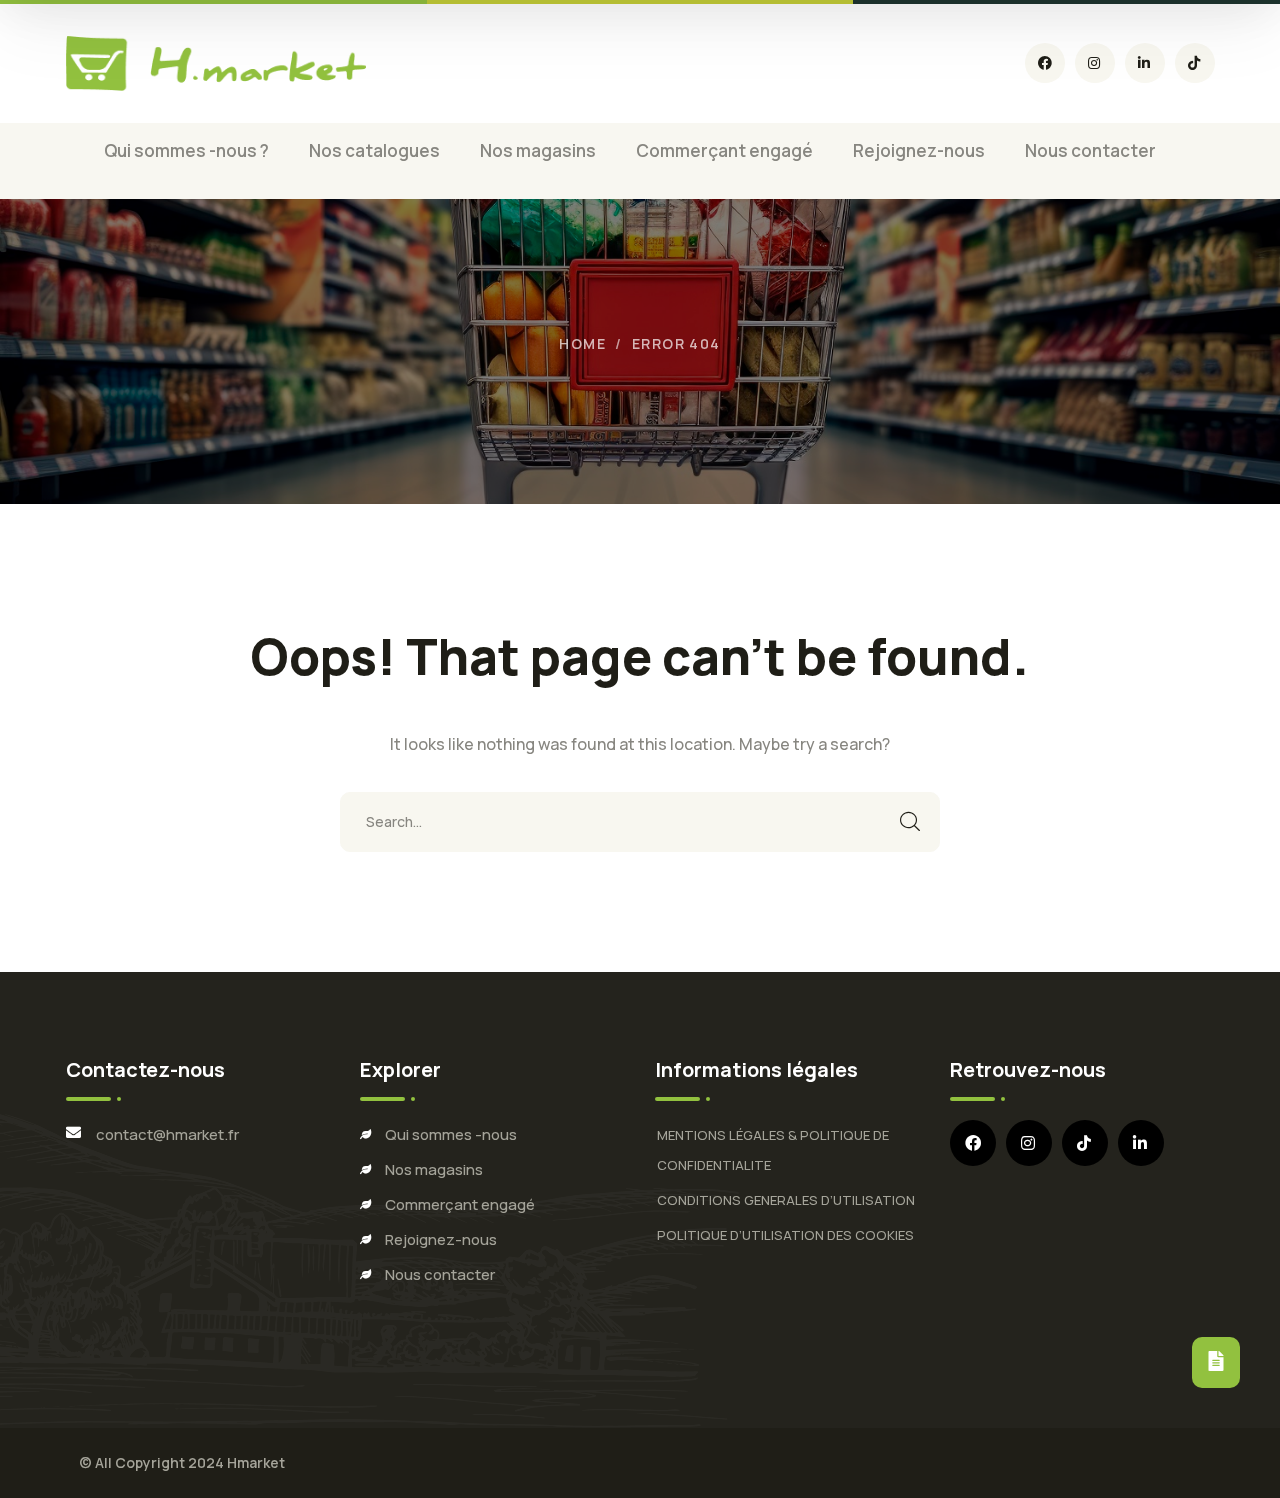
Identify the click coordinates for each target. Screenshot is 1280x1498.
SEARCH (910, 822)
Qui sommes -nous (451, 1134)
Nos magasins (434, 1169)
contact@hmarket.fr (167, 1134)
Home (582, 343)
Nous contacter (440, 1274)
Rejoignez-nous (441, 1239)
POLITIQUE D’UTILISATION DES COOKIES (785, 1235)
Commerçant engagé (460, 1204)
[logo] (216, 63)
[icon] (1045, 63)
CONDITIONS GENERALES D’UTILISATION (786, 1200)
